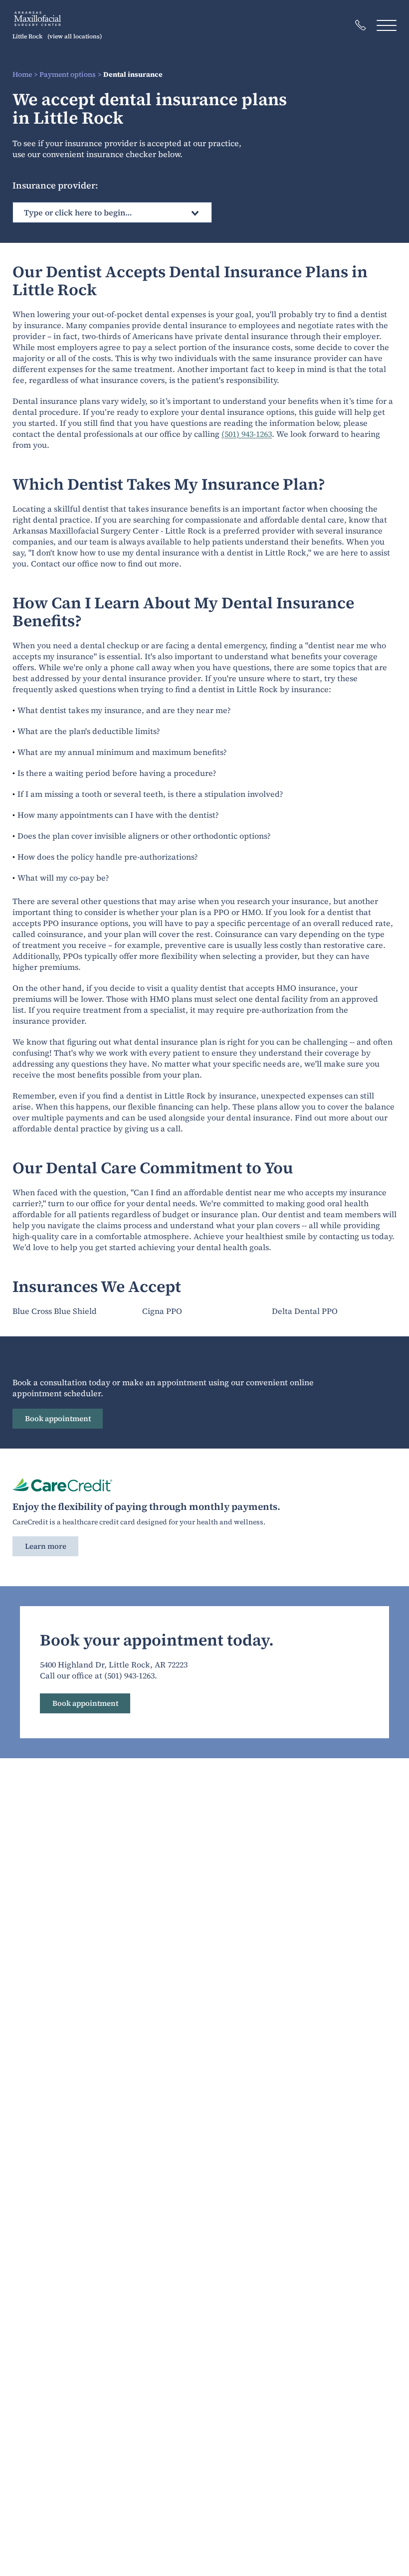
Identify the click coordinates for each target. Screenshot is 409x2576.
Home (22, 74)
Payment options (68, 74)
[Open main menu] (387, 25)
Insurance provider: (55, 185)
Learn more (46, 1546)
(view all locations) (75, 36)
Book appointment (58, 1418)
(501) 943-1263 (247, 434)
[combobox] (112, 212)
